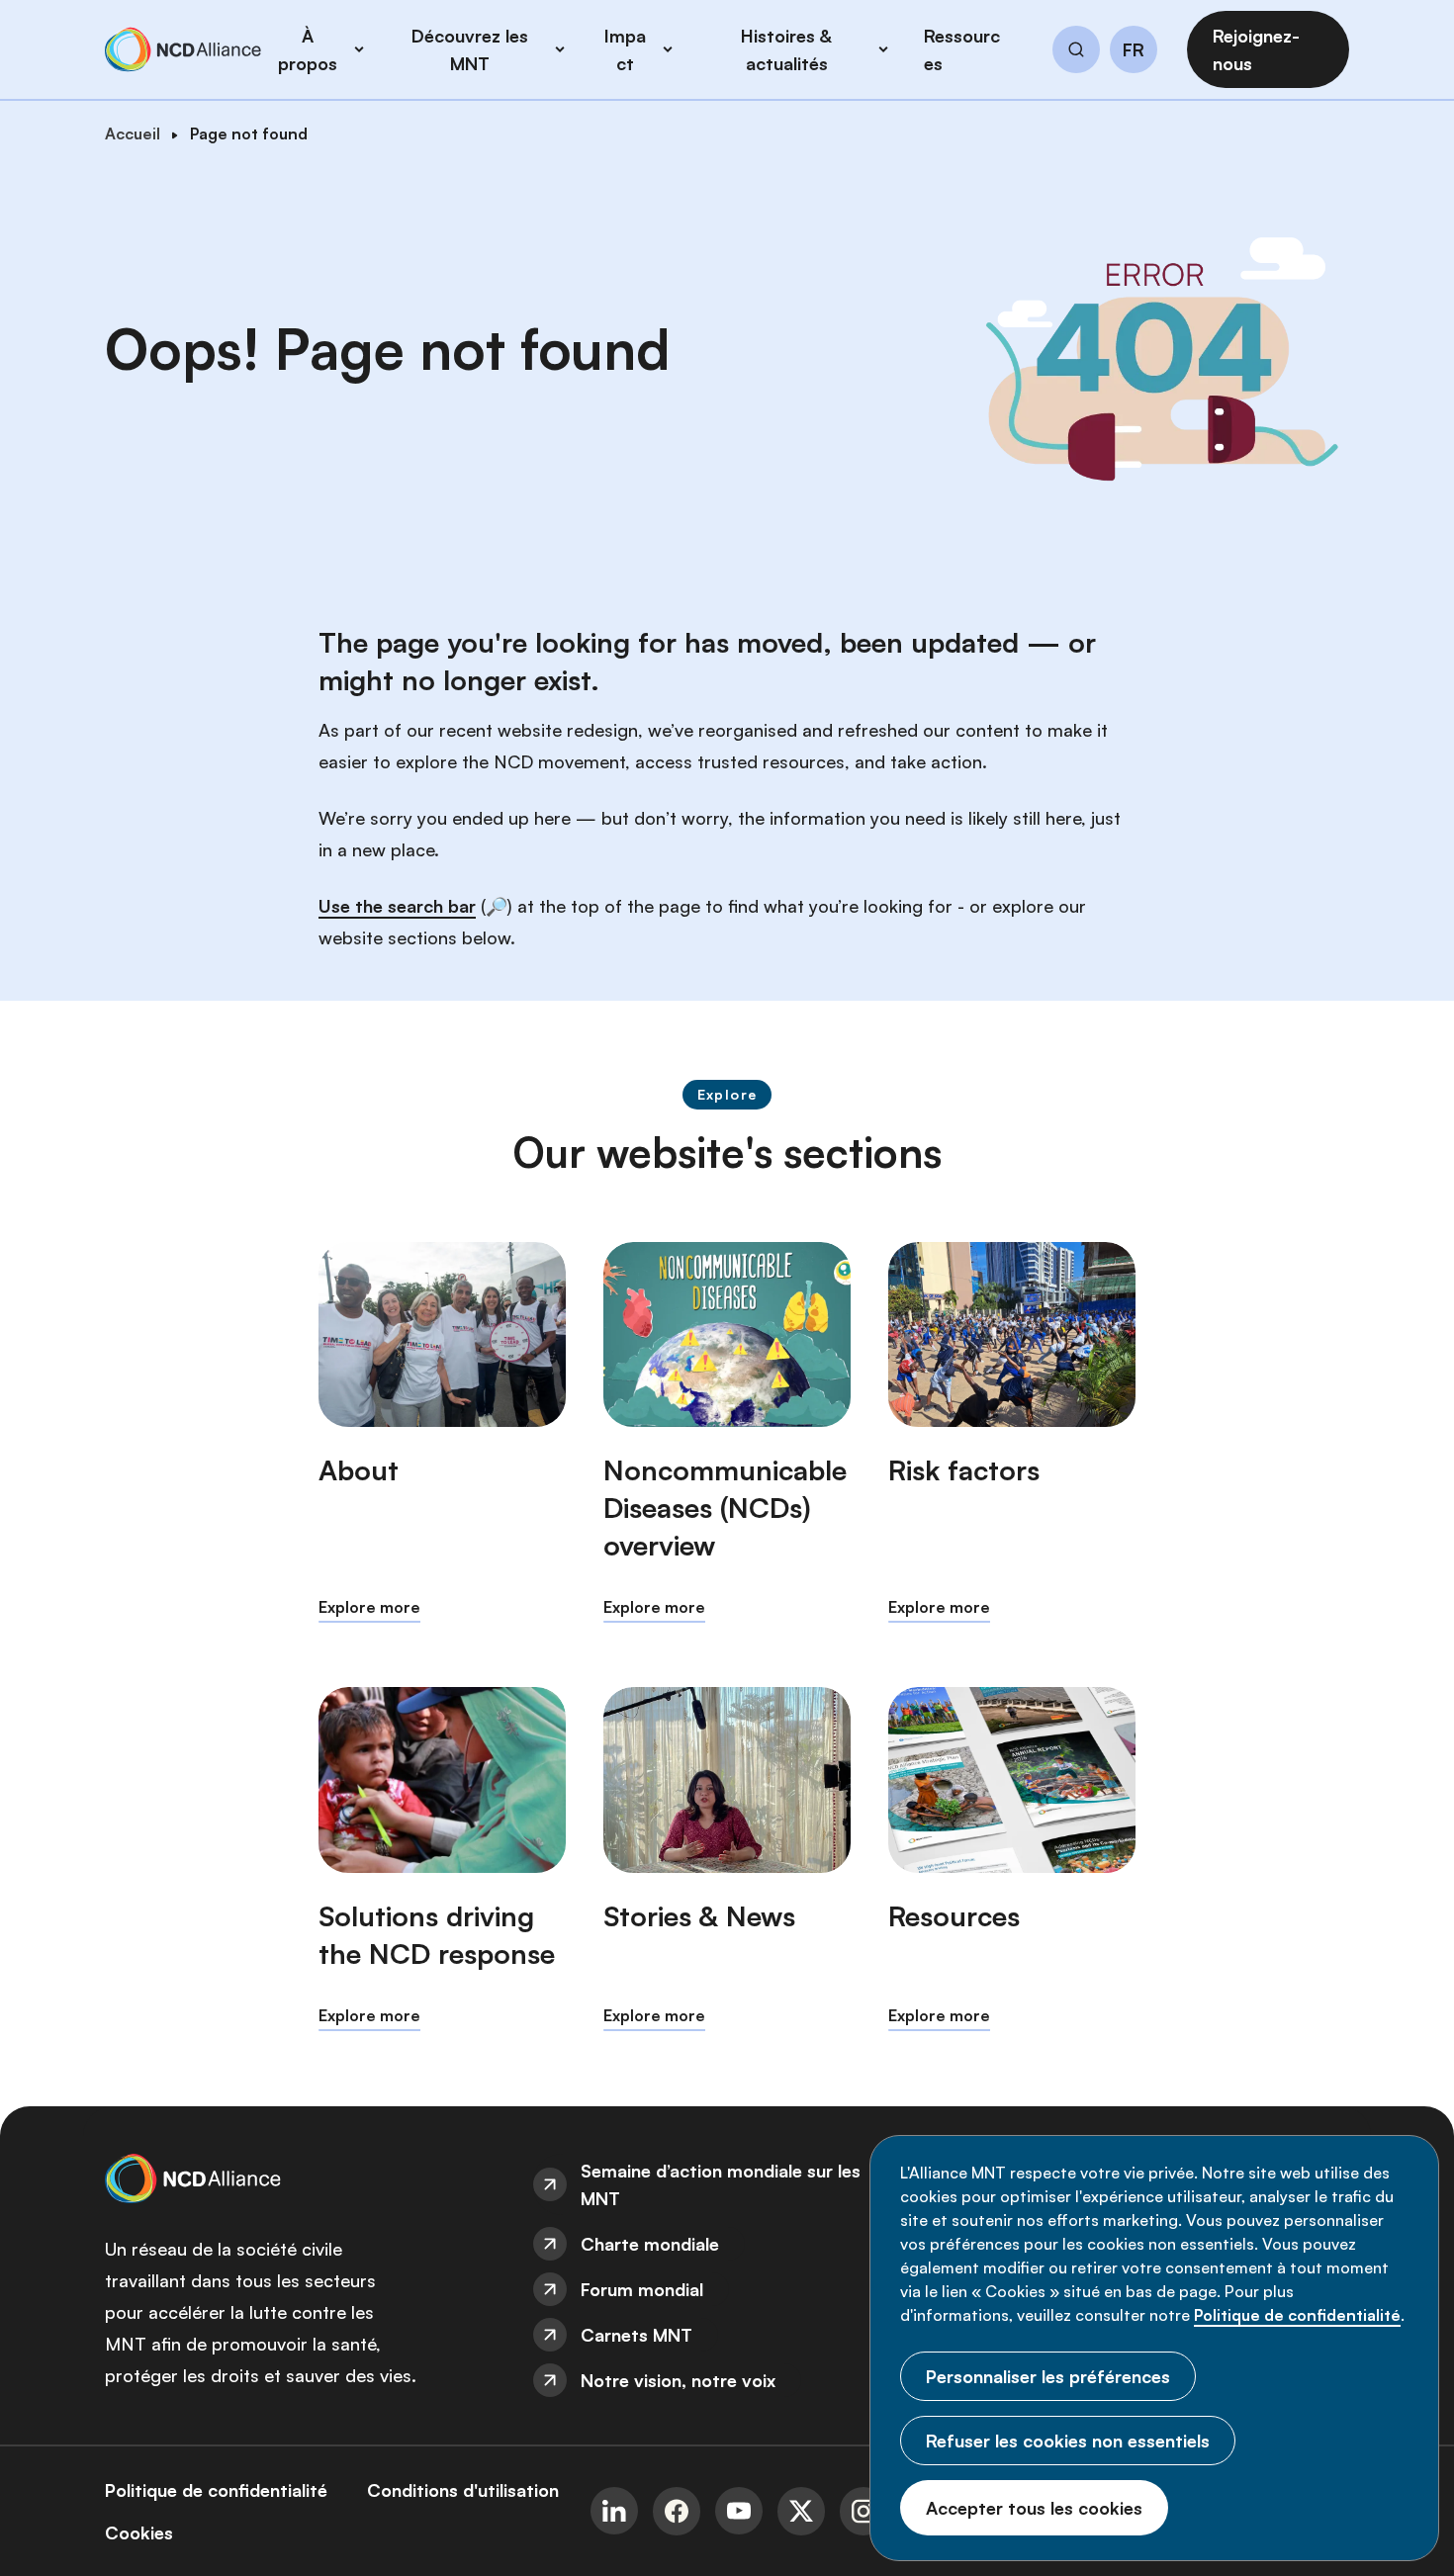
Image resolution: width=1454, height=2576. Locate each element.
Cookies (139, 2532)
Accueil (133, 133)
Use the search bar (397, 906)
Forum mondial (642, 2289)
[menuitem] (727, 2184)
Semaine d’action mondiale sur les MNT (721, 2184)
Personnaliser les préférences (1048, 2376)
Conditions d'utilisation (463, 2490)
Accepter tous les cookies (1034, 2508)
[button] (1076, 52)
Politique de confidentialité (1297, 2315)
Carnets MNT (636, 2335)
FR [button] (1134, 50)
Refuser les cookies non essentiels (1068, 2441)
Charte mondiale (650, 2244)
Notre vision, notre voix (678, 2380)
